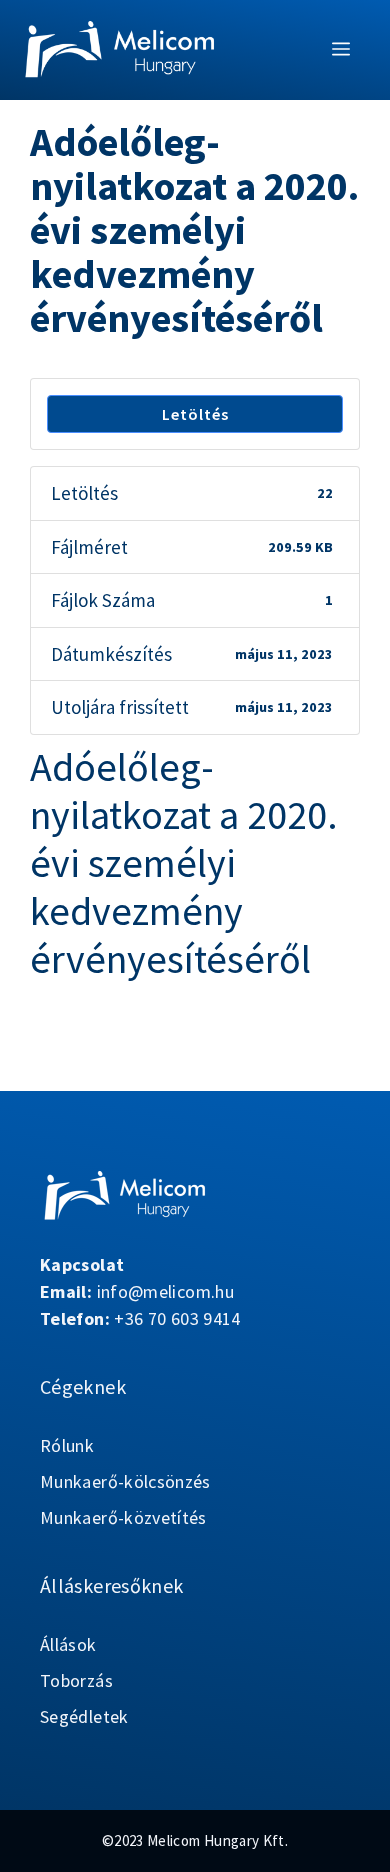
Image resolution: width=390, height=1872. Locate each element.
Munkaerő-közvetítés (123, 1517)
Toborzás (76, 1680)
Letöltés (195, 414)
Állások (68, 1644)
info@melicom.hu (165, 1291)
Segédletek (84, 1716)
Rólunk (67, 1445)
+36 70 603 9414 (177, 1318)
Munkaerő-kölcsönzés (125, 1481)
